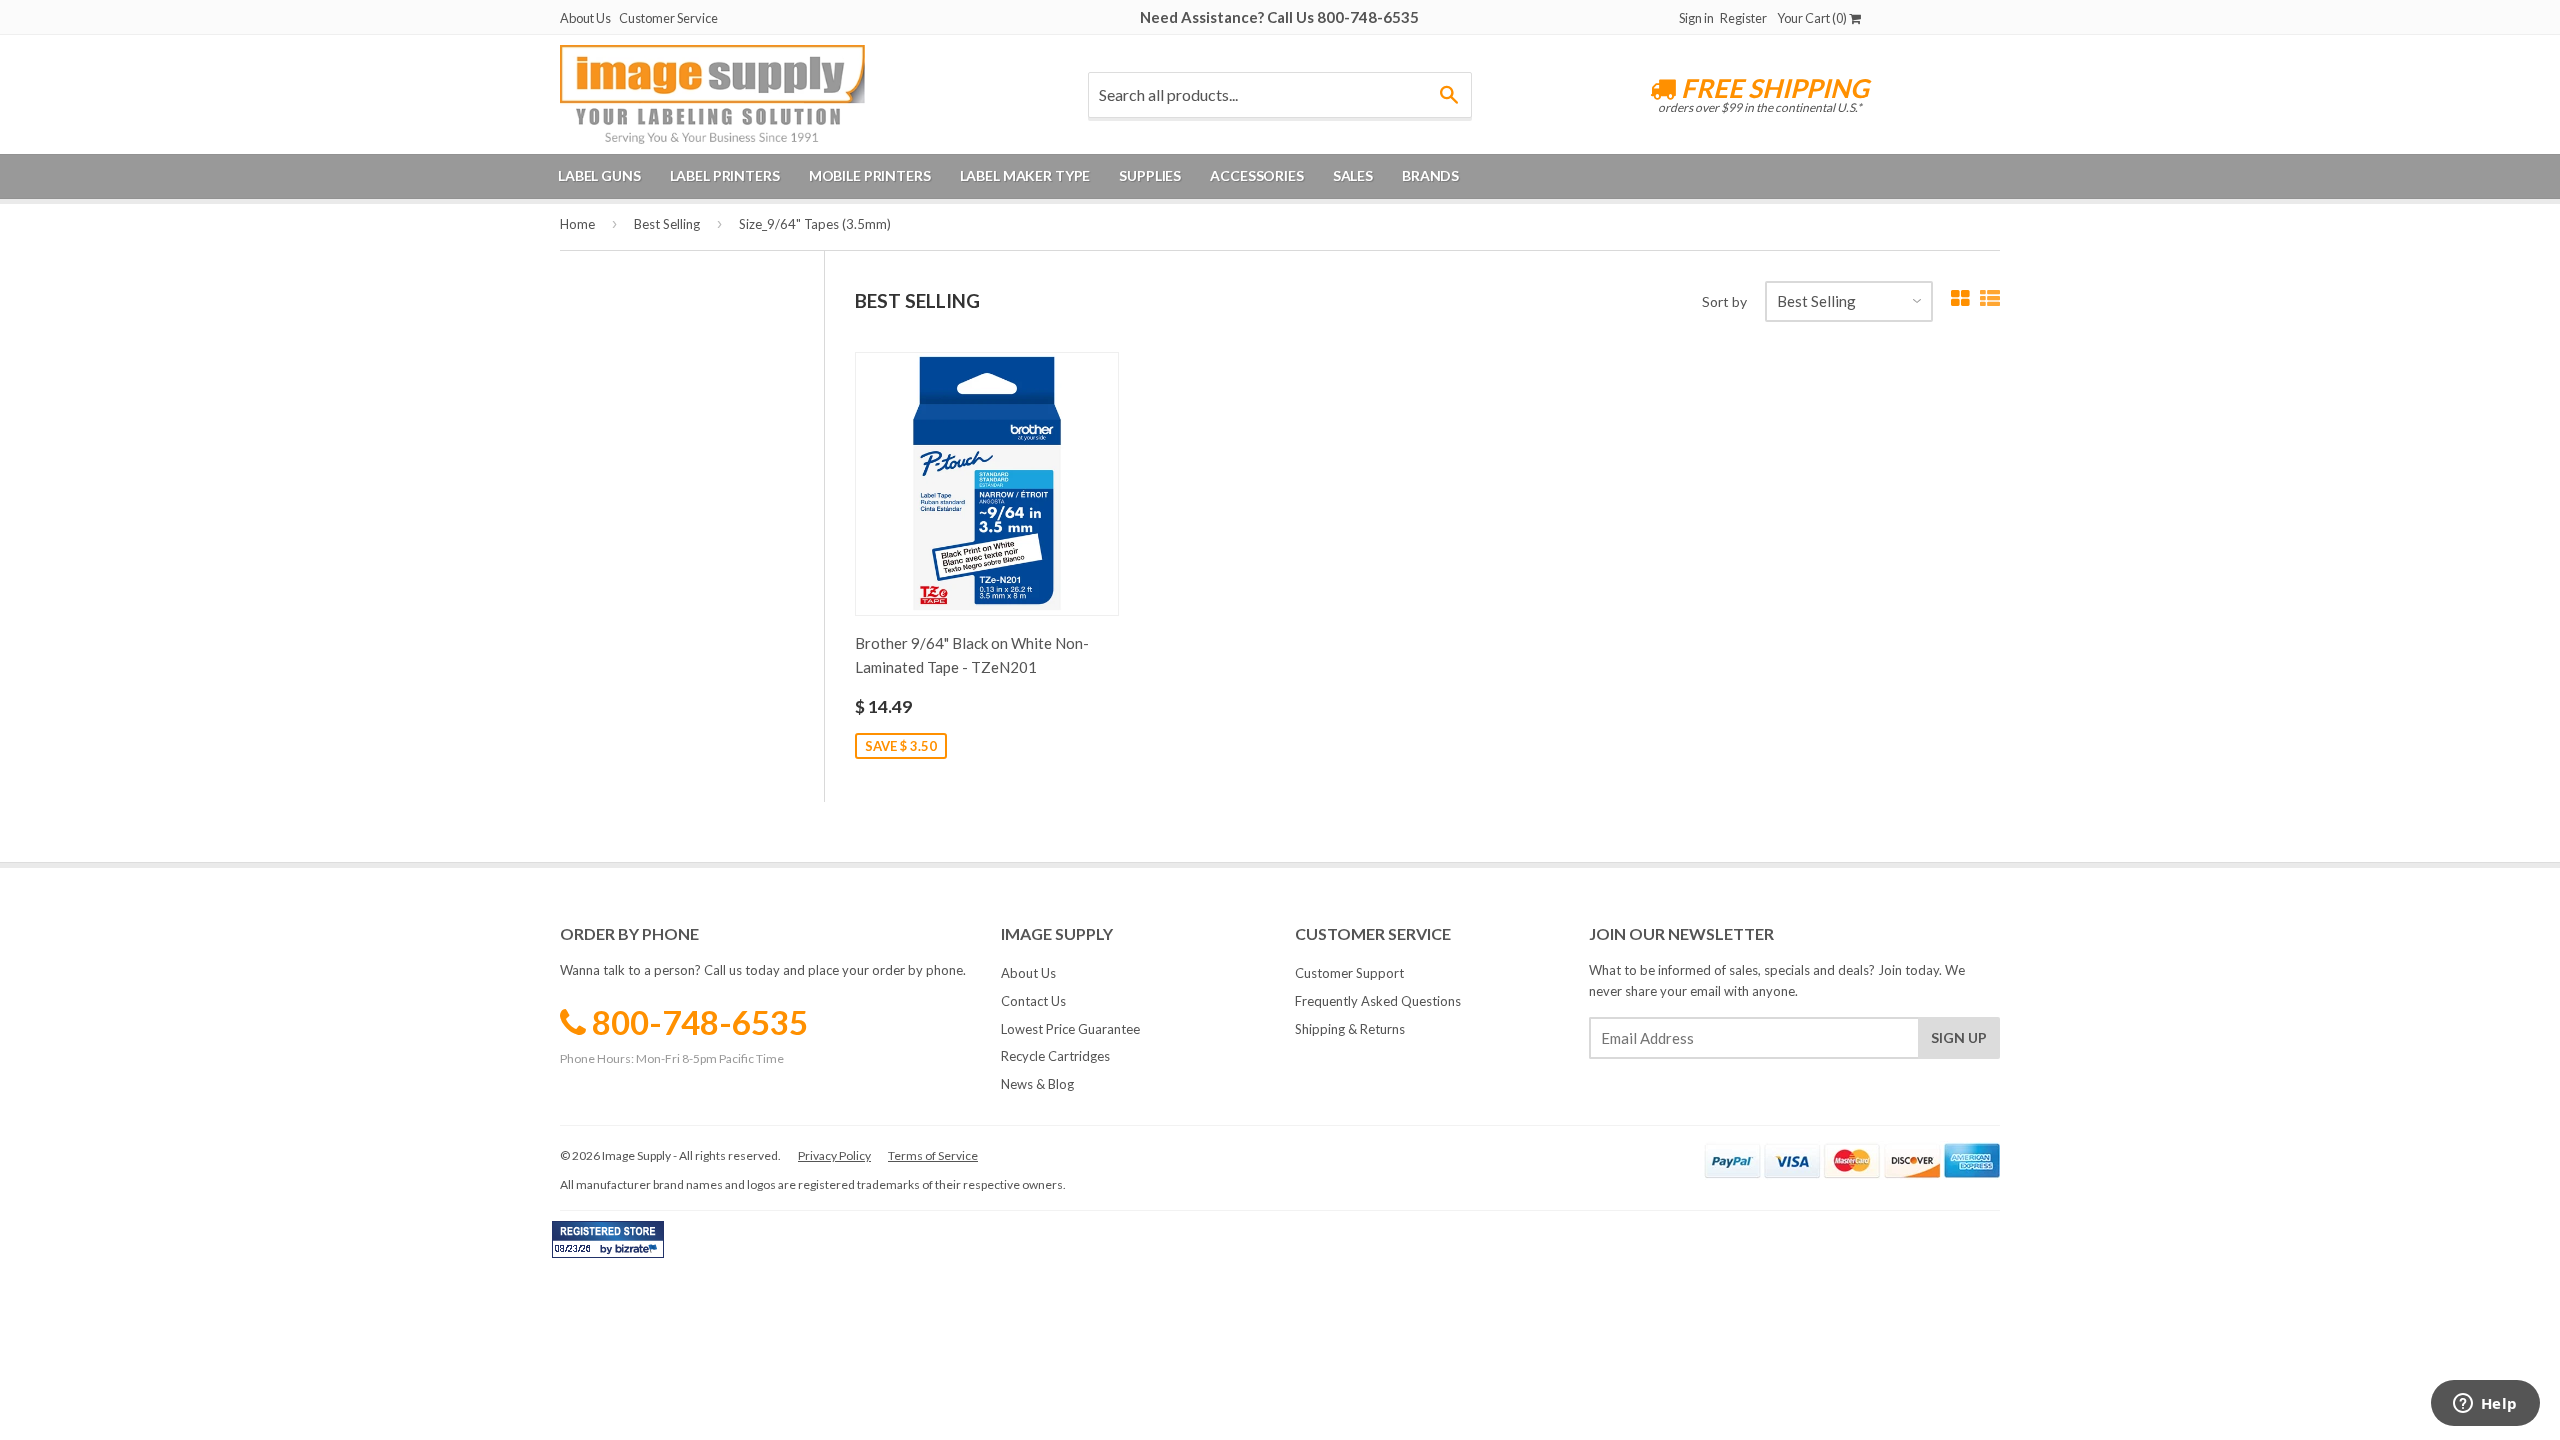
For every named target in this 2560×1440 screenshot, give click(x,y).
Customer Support (1349, 973)
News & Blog (1037, 1084)
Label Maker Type (1025, 175)
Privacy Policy (834, 1155)
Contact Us (1033, 1001)
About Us (585, 18)
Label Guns (599, 175)
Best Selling (667, 224)
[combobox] (1280, 95)
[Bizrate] (639, 1253)
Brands (1430, 175)
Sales (1353, 175)
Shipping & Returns (1350, 1029)
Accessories (1256, 175)
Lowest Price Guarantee (1070, 1029)
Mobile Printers (870, 175)
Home (577, 224)
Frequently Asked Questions (1378, 1001)
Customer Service (668, 18)
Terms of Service (933, 1155)
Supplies (1150, 175)
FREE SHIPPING (1772, 88)
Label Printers (725, 175)
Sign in (1696, 18)
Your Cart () (1813, 18)
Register (1743, 18)
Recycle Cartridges (1055, 1056)
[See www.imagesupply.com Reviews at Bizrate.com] (608, 1239)
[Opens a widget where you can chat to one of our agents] (2485, 1405)
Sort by (1724, 301)
